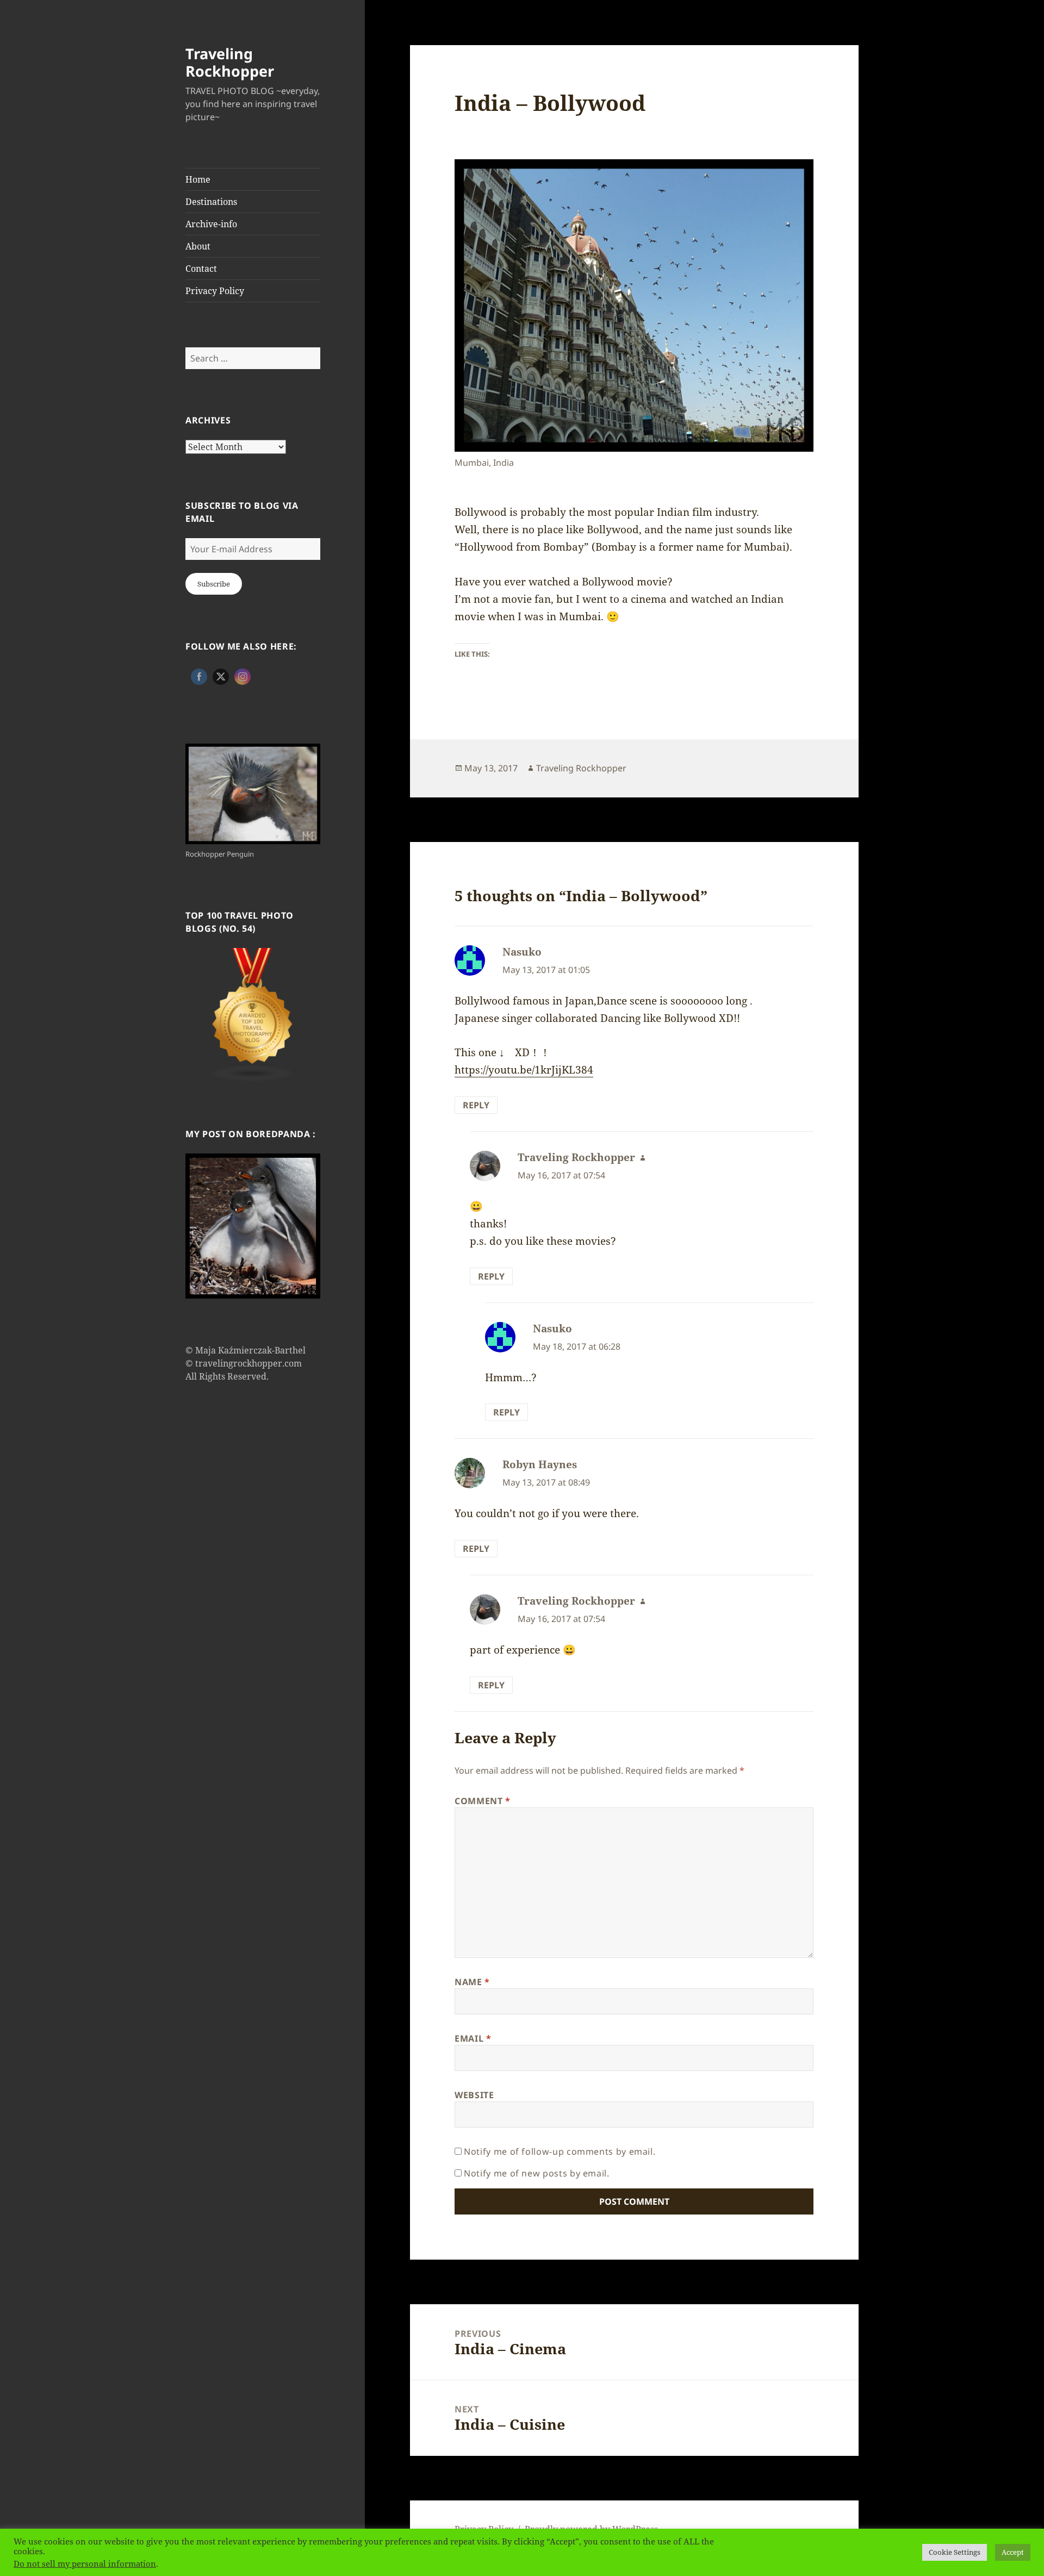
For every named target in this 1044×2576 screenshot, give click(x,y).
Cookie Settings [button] (955, 2552)
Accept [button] (1013, 2552)
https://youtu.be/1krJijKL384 (524, 1070)
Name (472, 1982)
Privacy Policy (215, 291)
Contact (201, 269)
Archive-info (211, 224)
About (198, 246)
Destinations (211, 202)
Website (474, 2095)
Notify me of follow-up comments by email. (560, 2151)
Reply (476, 1105)
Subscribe (214, 584)
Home (198, 179)
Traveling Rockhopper (230, 62)
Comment (483, 1801)
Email (473, 2038)
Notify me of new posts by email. (536, 2173)
